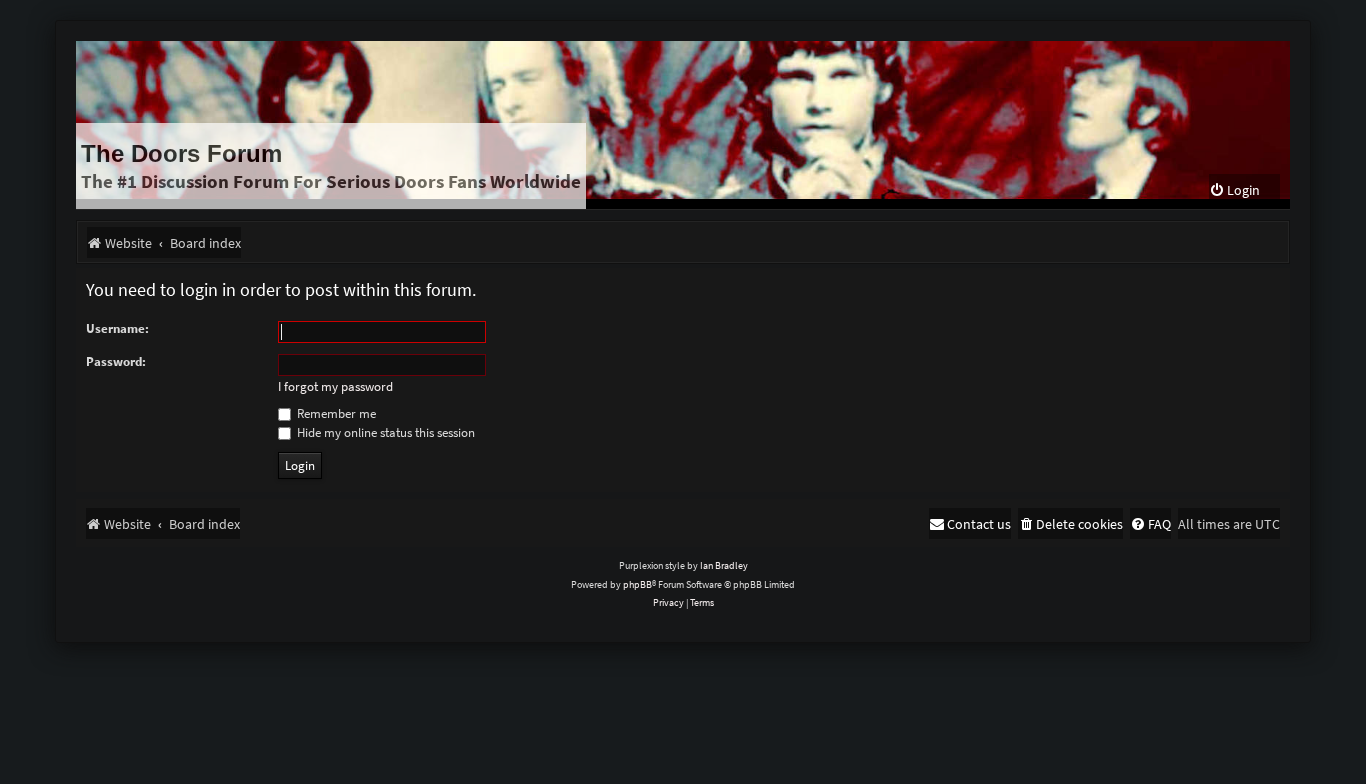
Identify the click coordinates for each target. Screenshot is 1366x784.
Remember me (335, 413)
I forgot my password (335, 387)
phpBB (637, 584)
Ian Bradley (724, 565)
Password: (116, 361)
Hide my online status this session (384, 432)
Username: (117, 328)
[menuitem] (1234, 190)
